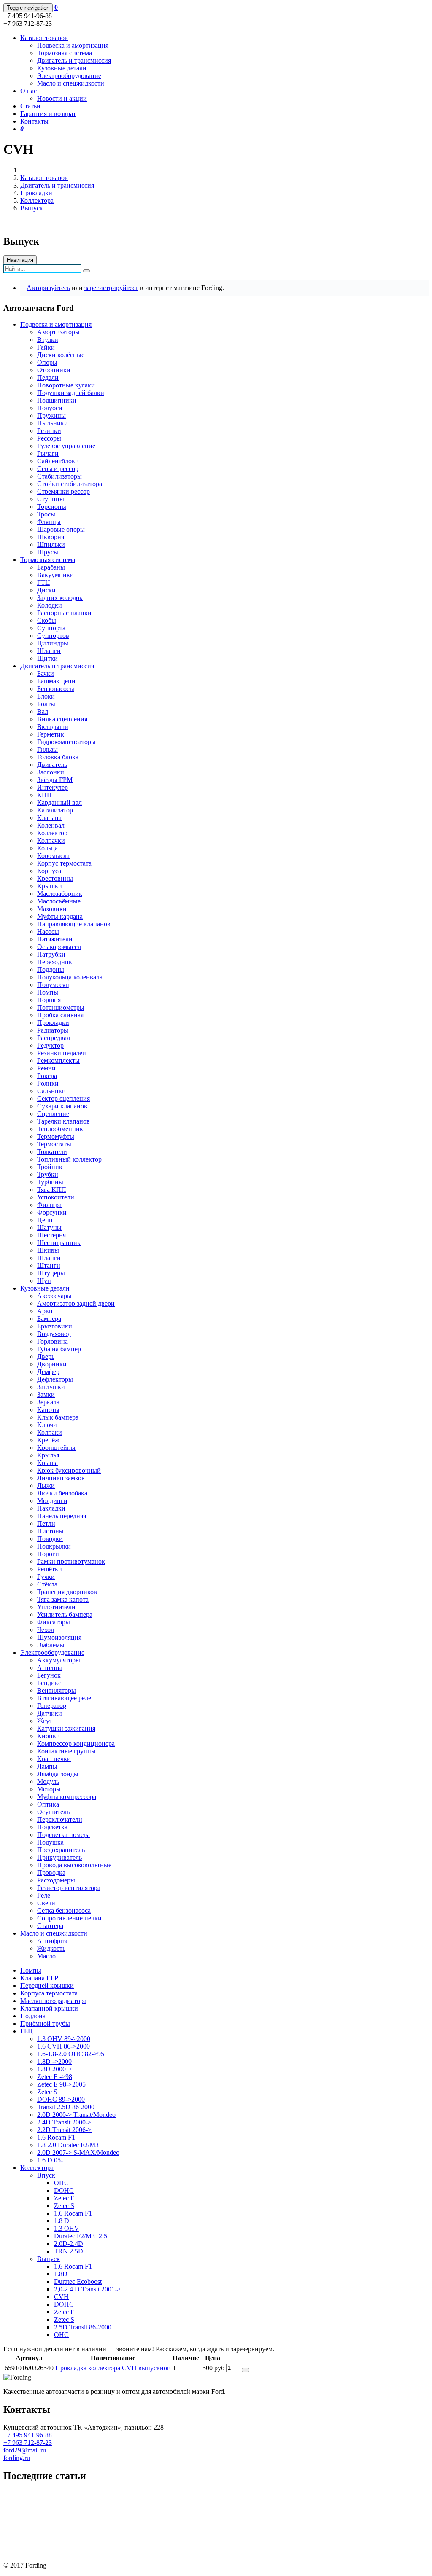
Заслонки (51, 772)
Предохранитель (61, 1850)
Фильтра (49, 1205)
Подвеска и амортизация (73, 45)
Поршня (49, 1000)
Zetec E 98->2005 (61, 2084)
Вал (43, 711)
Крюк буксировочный (69, 1470)
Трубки (48, 1174)
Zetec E (64, 2198)
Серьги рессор (58, 469)
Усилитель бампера (65, 1615)
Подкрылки (54, 1546)
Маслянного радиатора (53, 2001)
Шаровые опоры (61, 529)
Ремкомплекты (58, 1061)
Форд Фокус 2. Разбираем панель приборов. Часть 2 (78, 2537)
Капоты (48, 1410)
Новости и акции (62, 98)
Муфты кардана (60, 916)
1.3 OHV (67, 2228)
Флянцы (49, 522)
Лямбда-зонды (58, 1774)
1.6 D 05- (50, 2160)
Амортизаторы (58, 332)
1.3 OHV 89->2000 (64, 2039)
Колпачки (51, 840)
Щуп (44, 1281)
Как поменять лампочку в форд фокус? (59, 2522)
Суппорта (51, 628)
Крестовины (55, 878)
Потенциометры (61, 1007)
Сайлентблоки (58, 461)
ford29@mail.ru (25, 2450)
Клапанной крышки (49, 2008)
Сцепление (53, 1114)
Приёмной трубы (45, 2023)
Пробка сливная (60, 1015)
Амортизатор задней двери (76, 1303)
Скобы (47, 620)
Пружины (51, 415)
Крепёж (48, 1440)
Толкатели (52, 1152)
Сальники (51, 1091)
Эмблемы (51, 1645)
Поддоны (51, 969)
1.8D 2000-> (54, 2069)
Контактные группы (66, 1751)
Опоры (47, 362)
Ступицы (51, 499)
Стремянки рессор (63, 491)
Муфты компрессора (67, 1797)
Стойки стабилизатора (70, 484)
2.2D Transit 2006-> (64, 2130)
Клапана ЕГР (39, 1978)
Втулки (48, 340)
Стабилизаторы (59, 476)
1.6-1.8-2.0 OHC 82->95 (71, 2054)
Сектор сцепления (63, 1098)
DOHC (64, 2190)
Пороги (48, 1554)
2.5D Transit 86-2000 (83, 2327)
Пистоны (50, 1531)
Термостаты (54, 1144)
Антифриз (52, 1941)
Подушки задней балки (71, 393)
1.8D (61, 2274)
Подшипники (57, 400)
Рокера (47, 1076)
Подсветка (52, 1827)
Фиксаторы (54, 1622)
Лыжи (46, 1486)
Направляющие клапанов (74, 924)
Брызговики (55, 1326)
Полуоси (50, 408)
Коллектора (37, 200)
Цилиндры (53, 643)
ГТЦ (44, 582)
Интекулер (53, 787)
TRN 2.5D (69, 2251)
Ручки (46, 1577)
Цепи (45, 1220)
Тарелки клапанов (63, 1121)
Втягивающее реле (64, 1698)
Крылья (48, 1455)
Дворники (52, 1364)
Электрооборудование (69, 76)
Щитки (47, 658)
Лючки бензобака (62, 1493)
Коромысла (53, 856)
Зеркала (48, 1402)
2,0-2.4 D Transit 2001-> (87, 2289)
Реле (44, 1895)
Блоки (46, 696)
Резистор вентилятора (69, 1888)
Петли (46, 1523)
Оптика (48, 1804)
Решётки (50, 1569)
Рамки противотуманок (71, 1561)
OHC (61, 2183)
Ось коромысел (59, 947)
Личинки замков (61, 1478)
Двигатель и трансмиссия (74, 61)
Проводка (51, 1873)
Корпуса (49, 871)
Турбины (50, 1182)
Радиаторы (53, 1030)
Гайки (46, 347)
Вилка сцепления (62, 719)
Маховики (52, 909)
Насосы (48, 932)
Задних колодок (60, 598)
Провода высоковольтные (74, 1865)
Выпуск (32, 208)
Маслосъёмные (59, 901)
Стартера (50, 1926)
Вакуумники (55, 575)
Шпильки (51, 545)
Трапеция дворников (67, 1592)
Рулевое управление (66, 446)
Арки (45, 1311)
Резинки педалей (62, 1053)
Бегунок (49, 1675)
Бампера (49, 1319)
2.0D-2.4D (69, 2244)
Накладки (51, 1508)
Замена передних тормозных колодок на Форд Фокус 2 (83, 2508)
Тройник (50, 1167)
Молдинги (52, 1501)
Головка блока (58, 757)
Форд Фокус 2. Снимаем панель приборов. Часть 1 (77, 2551)
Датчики (50, 1713)
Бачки (46, 674)
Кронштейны (56, 1448)
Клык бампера (58, 1417)
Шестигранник (59, 1243)
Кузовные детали (62, 68)
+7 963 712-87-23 (28, 2443)
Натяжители (55, 939)
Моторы (49, 1789)
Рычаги (48, 453)
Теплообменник (60, 1129)
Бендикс (49, 1683)
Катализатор (55, 810)
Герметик (51, 734)
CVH (61, 2297)
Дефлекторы (55, 1379)
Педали (48, 378)
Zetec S (47, 2092)
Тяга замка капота (63, 1599)
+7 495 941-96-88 (28, 2435)
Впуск (46, 2175)
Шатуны (49, 1227)
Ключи (47, 1425)
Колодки (50, 605)
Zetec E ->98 (55, 2077)
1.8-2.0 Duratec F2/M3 (68, 2145)
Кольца (47, 848)
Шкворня (51, 537)
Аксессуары (54, 1296)
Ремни (46, 1068)
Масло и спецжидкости (71, 83)
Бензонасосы (56, 689)
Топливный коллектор (69, 1159)
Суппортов (53, 636)
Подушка (50, 1842)
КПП (45, 795)
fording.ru (17, 2458)
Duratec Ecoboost (78, 2282)
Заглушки (51, 1387)
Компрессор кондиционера (76, 1744)
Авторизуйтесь (48, 288)
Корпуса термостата (49, 1993)
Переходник (55, 962)
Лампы (47, 1766)
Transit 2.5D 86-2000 (66, 2107)
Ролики (48, 1083)
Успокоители (56, 1197)
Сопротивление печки (69, 1918)
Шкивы (48, 1250)
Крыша (47, 1463)
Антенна (50, 1668)
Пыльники (53, 423)
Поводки (50, 1539)
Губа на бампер (59, 1349)
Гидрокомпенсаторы (66, 742)
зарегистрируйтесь (111, 288)
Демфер (48, 1372)
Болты (46, 704)
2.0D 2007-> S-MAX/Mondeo (78, 2152)
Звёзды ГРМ (55, 780)
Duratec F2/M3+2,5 (81, 2236)
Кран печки (54, 1759)
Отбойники (54, 370)
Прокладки (36, 193)
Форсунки (52, 1212)
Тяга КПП (52, 1190)
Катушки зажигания (66, 1728)
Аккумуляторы (59, 1660)
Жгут (45, 1721)
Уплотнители (56, 1607)
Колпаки (50, 1432)
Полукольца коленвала (70, 977)
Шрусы (48, 552)
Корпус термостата (64, 863)
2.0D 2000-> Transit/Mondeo (76, 2115)
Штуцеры (51, 1273)
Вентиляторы (57, 1690)
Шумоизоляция (59, 1637)
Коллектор (52, 833)
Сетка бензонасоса (64, 1910)
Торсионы (52, 507)
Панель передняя (62, 1516)
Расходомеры (56, 1880)
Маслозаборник (60, 894)
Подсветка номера (63, 1835)
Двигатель (52, 765)
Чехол (46, 1630)
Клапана (49, 818)
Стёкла (47, 1584)
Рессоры (49, 438)
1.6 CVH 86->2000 (63, 2046)
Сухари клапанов (62, 1106)
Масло (46, 1956)
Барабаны (51, 567)
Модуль (48, 1781)
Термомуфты (56, 1136)
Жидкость (51, 1948)
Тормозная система (65, 53)
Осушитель (53, 1812)
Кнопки (49, 1736)
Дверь (46, 1357)
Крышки (50, 886)
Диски (46, 590)
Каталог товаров (44, 178)
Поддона (33, 2016)
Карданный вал (59, 803)
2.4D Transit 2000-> (64, 2122)
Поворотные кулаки (66, 385)
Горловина (53, 1341)
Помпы (48, 992)
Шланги (49, 651)
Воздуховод (54, 1334)
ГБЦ (27, 2031)
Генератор (52, 1706)
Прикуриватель (59, 1857)
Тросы (46, 514)
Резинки (49, 431)
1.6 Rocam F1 (56, 2137)
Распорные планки (64, 613)
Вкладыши (53, 727)
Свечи (46, 1903)
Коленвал (51, 825)
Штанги (49, 1265)
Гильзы (47, 749)
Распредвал (54, 1038)
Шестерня (51, 1235)
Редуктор (50, 1045)
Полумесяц (53, 985)
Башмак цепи (56, 681)
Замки (46, 1394)
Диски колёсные (61, 355)
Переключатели (60, 1819)
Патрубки (51, 954)
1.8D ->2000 (54, 2061)
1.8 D (62, 2221)
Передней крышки (47, 1986)
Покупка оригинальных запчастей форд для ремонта (79, 2494)
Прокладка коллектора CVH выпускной (113, 2368)
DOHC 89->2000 (61, 2099)
